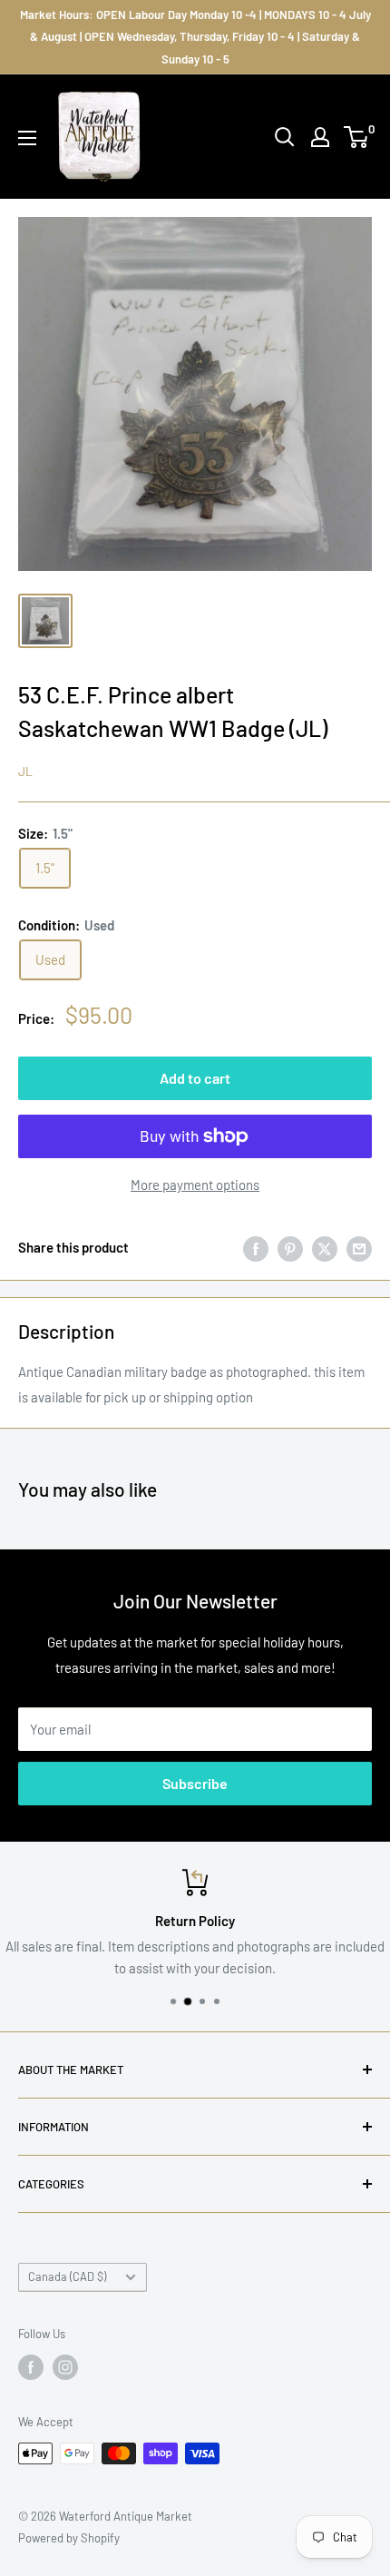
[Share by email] (359, 1247)
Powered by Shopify (69, 2538)
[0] (357, 137)
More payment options (195, 1185)
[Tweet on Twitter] (325, 1247)
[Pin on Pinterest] (290, 1247)
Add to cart (195, 1078)
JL (25, 771)
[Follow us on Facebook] (31, 2367)
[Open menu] (27, 138)
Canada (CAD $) (67, 2276)
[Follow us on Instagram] (65, 2367)
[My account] (320, 137)
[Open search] (285, 137)
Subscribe (195, 1783)
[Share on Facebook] (256, 1247)
